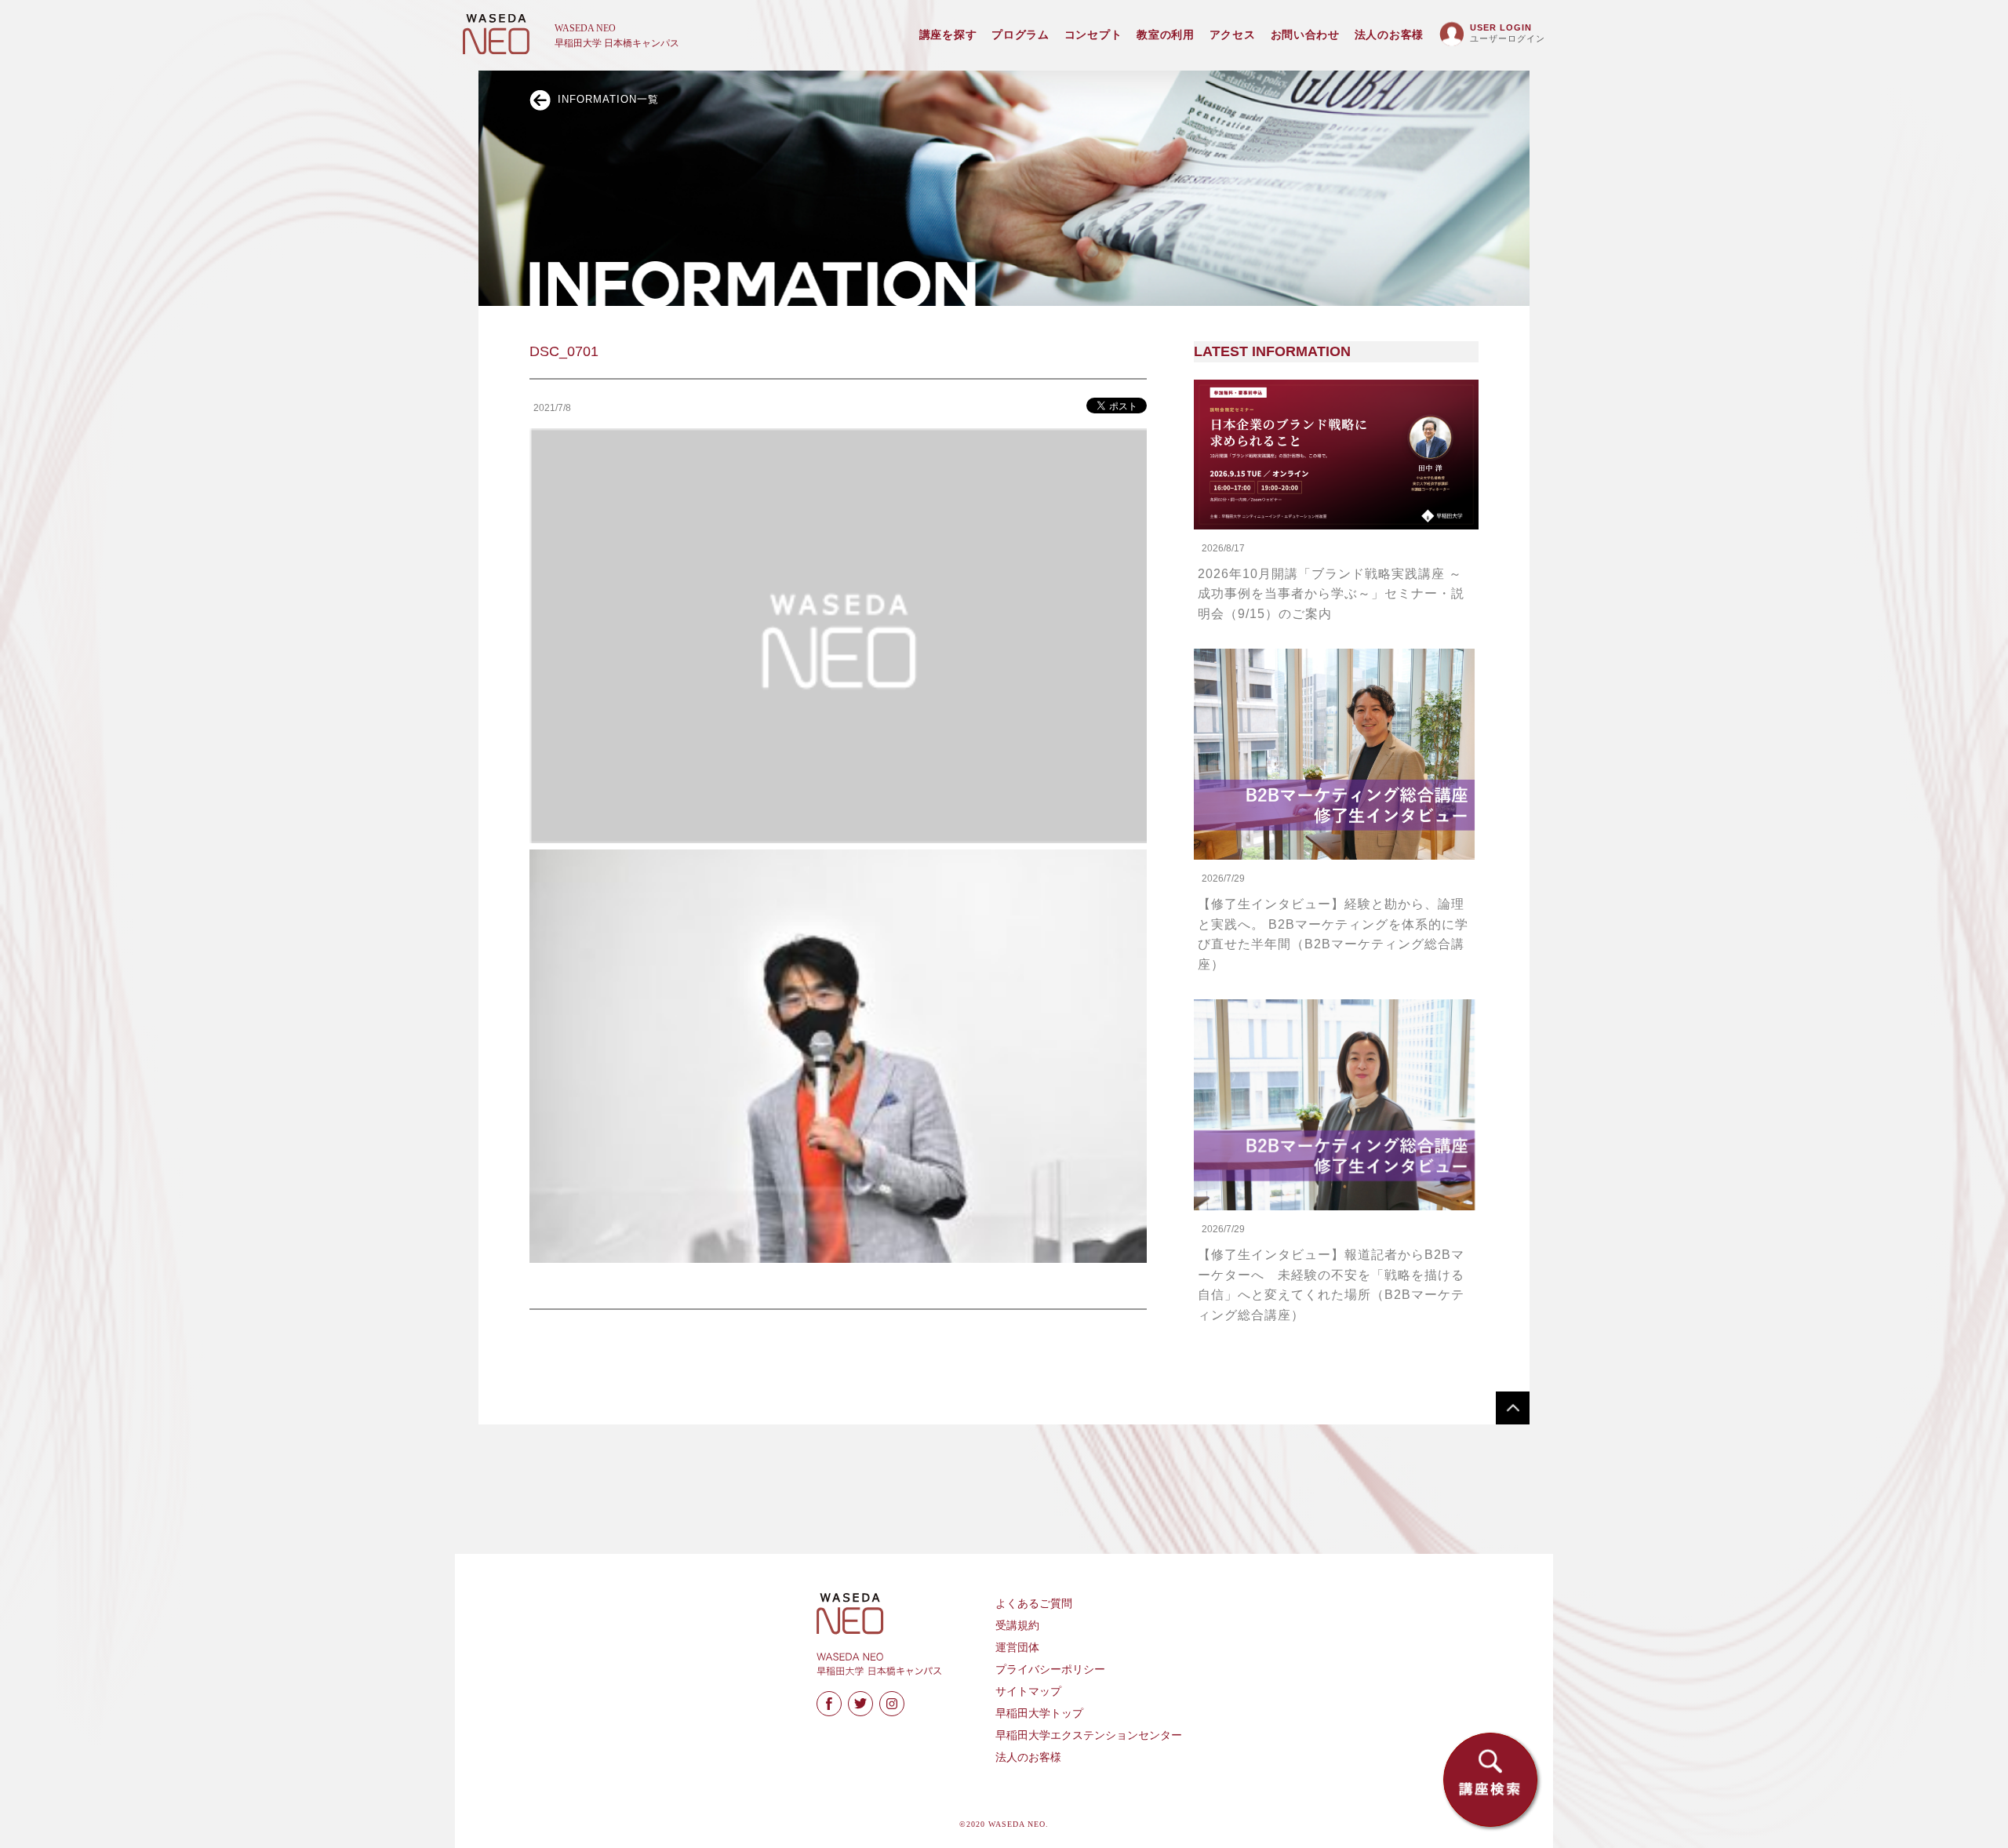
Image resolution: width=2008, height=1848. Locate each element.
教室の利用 (1166, 35)
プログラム (1020, 35)
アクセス (1233, 35)
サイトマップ (1028, 1692)
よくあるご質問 (1034, 1604)
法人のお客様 (1389, 35)
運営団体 (1017, 1648)
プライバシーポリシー (1050, 1670)
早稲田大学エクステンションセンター (1089, 1735)
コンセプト (1093, 35)
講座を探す (948, 35)
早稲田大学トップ (1039, 1713)
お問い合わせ (1305, 35)
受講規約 (1017, 1626)
